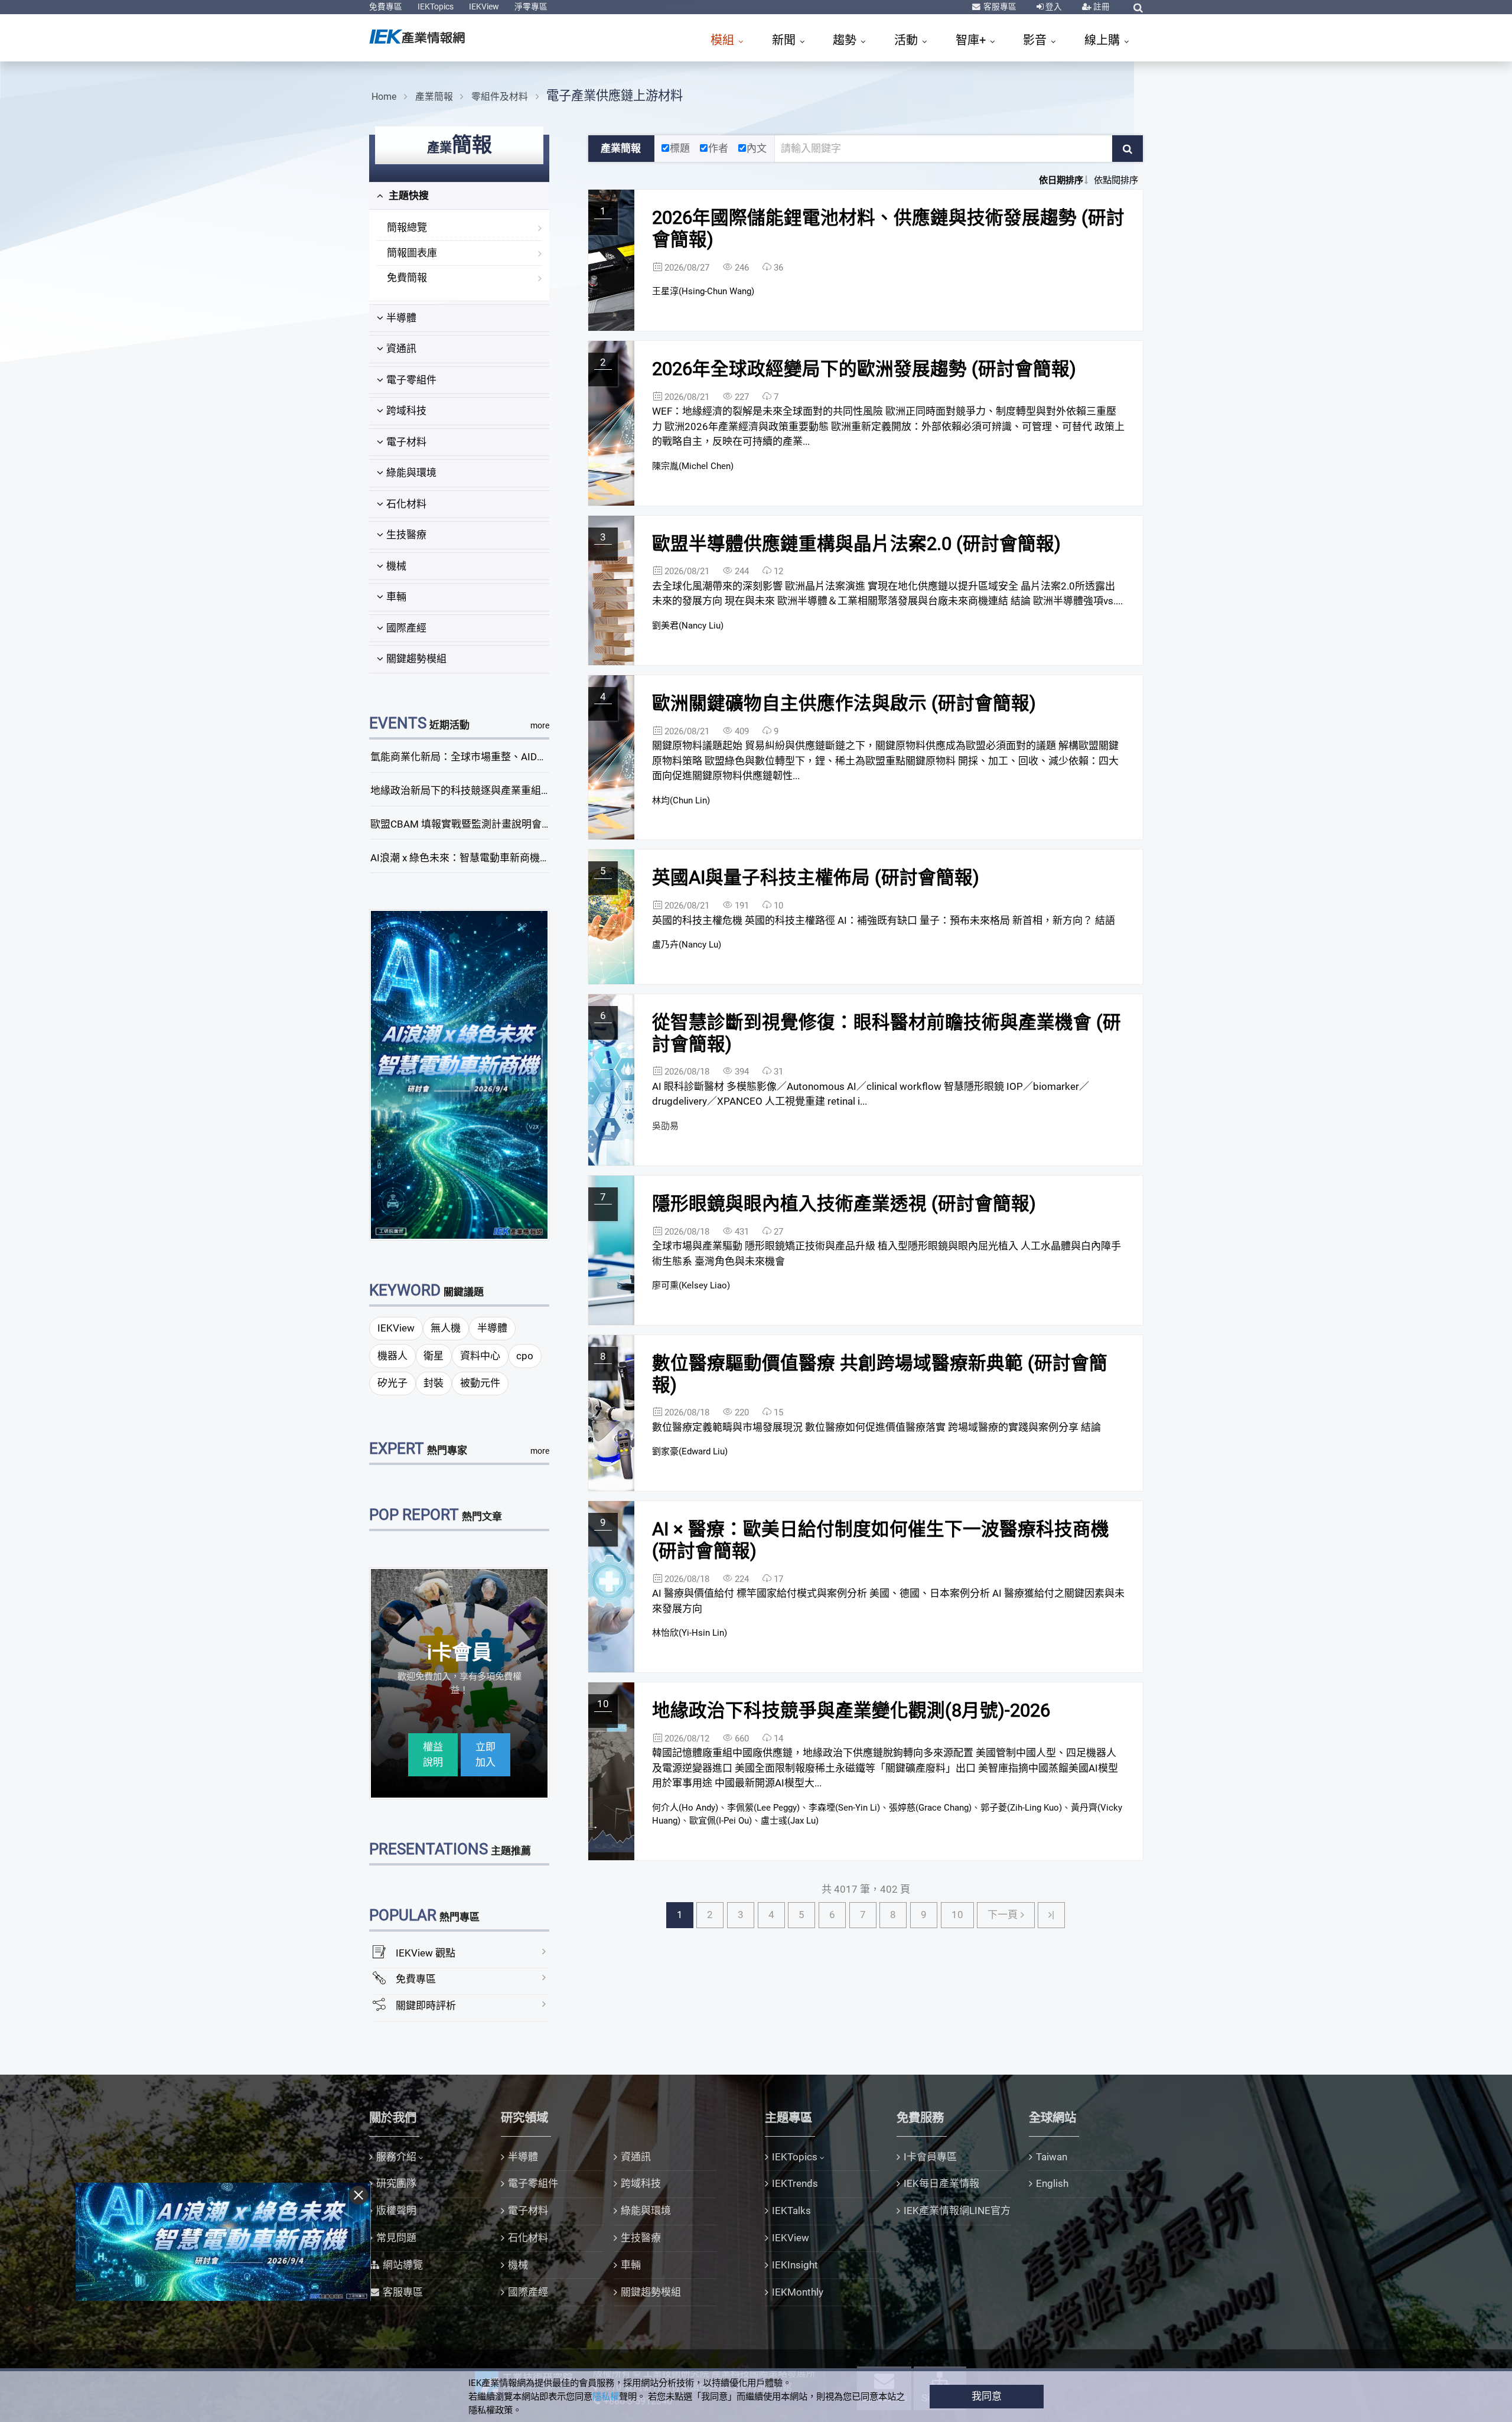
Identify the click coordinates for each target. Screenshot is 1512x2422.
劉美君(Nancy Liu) (688, 626)
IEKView (484, 6)
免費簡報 (407, 278)
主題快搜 (408, 196)
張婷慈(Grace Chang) (930, 1808)
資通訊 (401, 349)
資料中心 (480, 1356)
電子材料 (406, 442)
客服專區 (999, 6)
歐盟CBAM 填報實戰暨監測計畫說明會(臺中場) (475, 824)
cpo (525, 1356)
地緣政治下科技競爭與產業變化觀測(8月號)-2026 (851, 1710)
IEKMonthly (798, 2292)
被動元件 (480, 1383)
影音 (1036, 40)
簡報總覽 (407, 227)
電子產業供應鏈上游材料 (615, 95)
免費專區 (386, 6)
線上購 (1104, 40)
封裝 (434, 1383)
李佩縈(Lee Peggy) (763, 1808)
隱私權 (606, 2397)
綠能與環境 (411, 473)
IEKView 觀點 (426, 1953)
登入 (1053, 6)
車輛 (396, 597)
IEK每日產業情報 (941, 2183)
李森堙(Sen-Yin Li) (844, 1808)
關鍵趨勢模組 (416, 659)
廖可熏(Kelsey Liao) (691, 1285)
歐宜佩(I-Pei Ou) (721, 1821)
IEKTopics (436, 6)
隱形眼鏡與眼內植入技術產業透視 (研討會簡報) (844, 1204)
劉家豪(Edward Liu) (690, 1451)
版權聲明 (396, 2211)
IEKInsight (795, 2265)
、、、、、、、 (887, 1814)
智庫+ (972, 40)
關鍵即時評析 (426, 2006)
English (1052, 2183)
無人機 (446, 1328)
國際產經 (406, 628)
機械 (396, 566)
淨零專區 (531, 6)
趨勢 (846, 40)
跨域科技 (406, 411)
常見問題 (396, 2238)
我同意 (987, 2396)
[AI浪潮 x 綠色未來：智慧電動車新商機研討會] (460, 1074)
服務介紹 (396, 2157)
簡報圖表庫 (412, 253)
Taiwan (1052, 2157)
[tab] (459, 196)
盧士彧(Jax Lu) (790, 1821)
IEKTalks (791, 2211)
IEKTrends (795, 2183)
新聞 (785, 40)
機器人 (392, 1356)
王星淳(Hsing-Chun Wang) (703, 291)
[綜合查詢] (1138, 8)
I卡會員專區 (930, 2157)
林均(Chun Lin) (681, 800)
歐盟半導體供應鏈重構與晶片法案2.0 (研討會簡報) (856, 544)
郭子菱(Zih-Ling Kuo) (1021, 1808)
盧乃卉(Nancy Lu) (687, 945)
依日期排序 (1061, 180)
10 (957, 1915)
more (540, 725)
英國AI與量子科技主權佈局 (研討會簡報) (816, 878)
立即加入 (485, 1754)
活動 (907, 40)
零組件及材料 (500, 97)
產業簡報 (434, 97)
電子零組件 (411, 380)
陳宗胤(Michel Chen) (693, 466)
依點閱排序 (1116, 180)
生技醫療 (406, 535)
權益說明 (433, 1754)
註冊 (1101, 6)
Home (384, 97)
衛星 (434, 1356)
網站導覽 (403, 2265)
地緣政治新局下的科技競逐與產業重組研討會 (471, 790)
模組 (724, 40)
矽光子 (392, 1383)
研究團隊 (396, 2183)
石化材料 (406, 504)
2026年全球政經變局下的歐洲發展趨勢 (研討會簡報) (864, 369)
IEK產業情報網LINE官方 (957, 2211)
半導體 (401, 318)
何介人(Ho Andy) (685, 1808)
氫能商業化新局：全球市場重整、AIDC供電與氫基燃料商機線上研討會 (527, 757)
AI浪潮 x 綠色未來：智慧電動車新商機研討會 (470, 858)
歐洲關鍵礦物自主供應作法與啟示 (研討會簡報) (844, 703)
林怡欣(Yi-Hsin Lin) (690, 1633)
